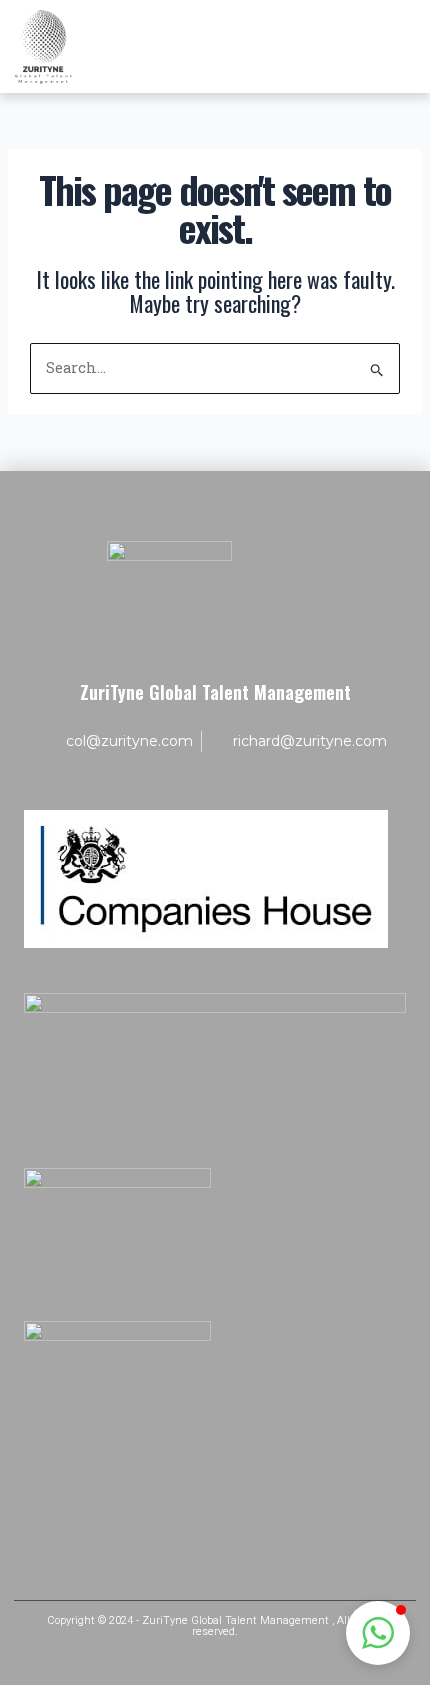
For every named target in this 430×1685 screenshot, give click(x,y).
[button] (378, 1633)
